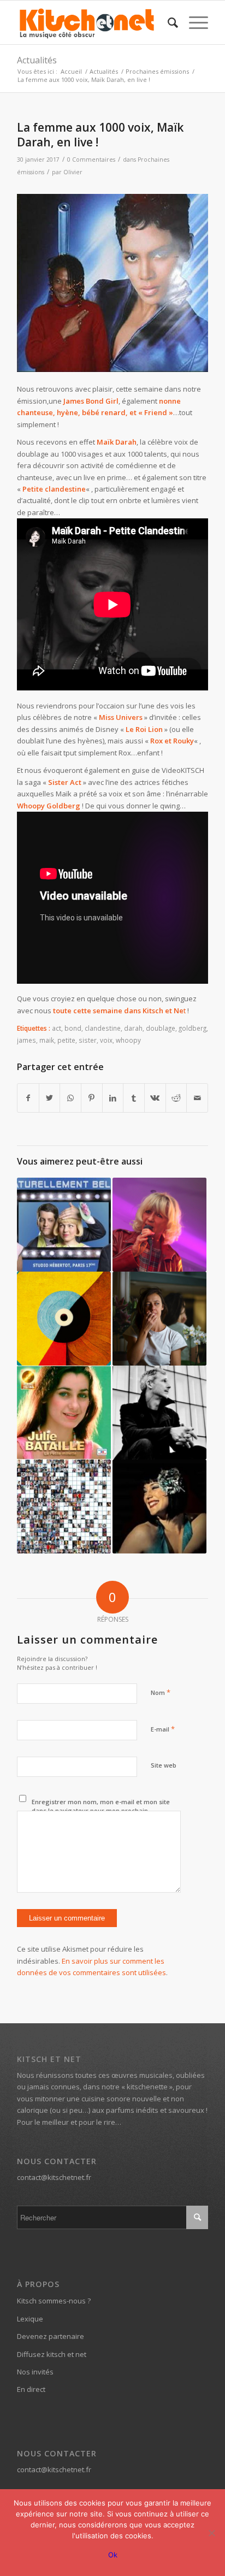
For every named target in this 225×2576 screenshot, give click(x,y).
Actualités (37, 60)
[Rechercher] (167, 22)
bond (73, 1028)
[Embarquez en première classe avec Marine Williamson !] (159, 1319)
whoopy (128, 1040)
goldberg (193, 1028)
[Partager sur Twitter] (50, 1098)
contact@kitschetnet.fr (54, 2177)
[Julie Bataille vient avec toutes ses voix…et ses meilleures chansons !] (64, 1413)
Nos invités (35, 2372)
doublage (161, 1028)
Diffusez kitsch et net (52, 2354)
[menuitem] (167, 22)
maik (47, 1040)
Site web (164, 1765)
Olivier (73, 172)
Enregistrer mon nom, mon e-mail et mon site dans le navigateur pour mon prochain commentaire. (101, 1811)
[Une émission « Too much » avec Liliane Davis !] (159, 1225)
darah (133, 1028)
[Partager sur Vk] (155, 1098)
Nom (161, 1692)
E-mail (163, 1729)
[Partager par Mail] (197, 1098)
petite (66, 1040)
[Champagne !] (159, 1506)
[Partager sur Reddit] (176, 1098)
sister (88, 1040)
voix (106, 1040)
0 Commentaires (91, 159)
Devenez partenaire (51, 2336)
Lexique (30, 2319)
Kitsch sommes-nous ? (54, 2301)
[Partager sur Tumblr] (134, 1098)
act (57, 1028)
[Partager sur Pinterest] (92, 1098)
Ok (113, 2555)
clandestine (103, 1028)
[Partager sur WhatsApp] (70, 1098)
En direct (31, 2389)
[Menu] (193, 22)
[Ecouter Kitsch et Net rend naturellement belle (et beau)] (64, 1225)
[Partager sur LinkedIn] (113, 1098)
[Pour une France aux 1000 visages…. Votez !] (64, 1506)
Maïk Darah (117, 442)
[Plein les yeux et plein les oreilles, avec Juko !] (159, 1413)
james (26, 1040)
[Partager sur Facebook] (28, 1098)
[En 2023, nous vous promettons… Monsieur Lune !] (64, 1319)
